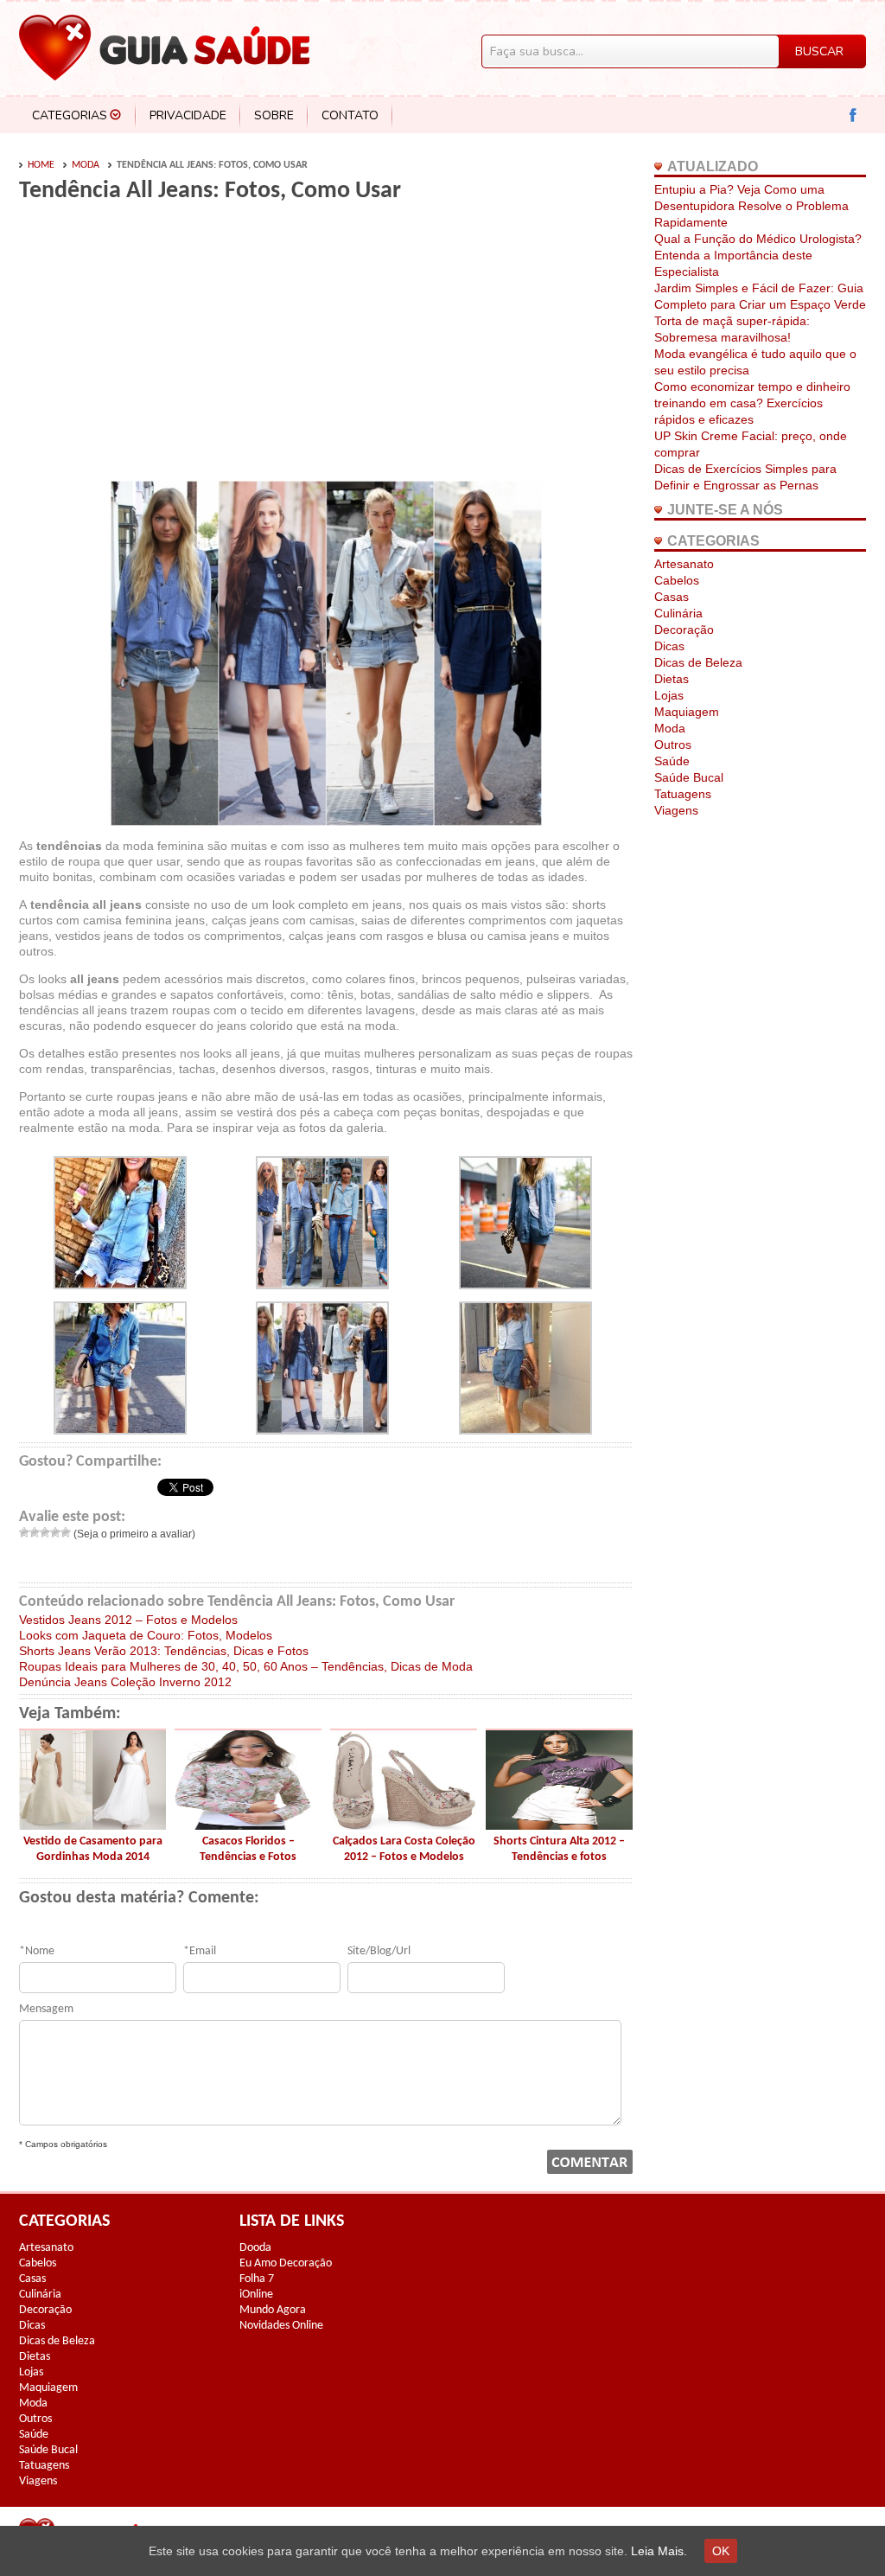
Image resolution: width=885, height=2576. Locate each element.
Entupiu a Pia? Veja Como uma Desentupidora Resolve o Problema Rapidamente (751, 206)
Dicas (669, 646)
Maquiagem (687, 712)
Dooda (255, 2248)
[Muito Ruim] (24, 1532)
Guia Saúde (164, 48)
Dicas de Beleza (698, 662)
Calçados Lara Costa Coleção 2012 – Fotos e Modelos (404, 1849)
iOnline (256, 2295)
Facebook (853, 115)
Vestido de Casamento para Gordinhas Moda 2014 (93, 1849)
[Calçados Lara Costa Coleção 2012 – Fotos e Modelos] (404, 1825)
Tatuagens (683, 794)
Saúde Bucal (689, 777)
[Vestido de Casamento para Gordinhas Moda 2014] (92, 1825)
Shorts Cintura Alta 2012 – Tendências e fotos (559, 1849)
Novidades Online (281, 2326)
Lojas (669, 695)
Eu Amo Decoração (286, 2263)
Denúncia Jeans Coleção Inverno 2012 (125, 1682)
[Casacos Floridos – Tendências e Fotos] (248, 1825)
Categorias (70, 115)
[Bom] (55, 1532)
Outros (673, 745)
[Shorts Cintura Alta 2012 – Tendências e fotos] (559, 1825)
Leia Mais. (659, 2551)
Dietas (672, 679)
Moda (86, 165)
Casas (672, 597)
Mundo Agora (273, 2310)
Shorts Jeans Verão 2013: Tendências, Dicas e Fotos (164, 1651)
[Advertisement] (164, 348)
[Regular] (45, 1532)
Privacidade (188, 115)
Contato (350, 115)
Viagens (676, 810)
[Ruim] (35, 1532)
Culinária (678, 613)
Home (41, 165)
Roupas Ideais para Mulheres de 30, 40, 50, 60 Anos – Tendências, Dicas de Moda (246, 1666)
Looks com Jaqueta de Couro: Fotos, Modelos (146, 1635)
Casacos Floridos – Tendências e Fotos (248, 1849)
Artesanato (684, 564)
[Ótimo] (66, 1532)
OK (721, 2551)
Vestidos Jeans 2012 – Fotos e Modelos (128, 1620)
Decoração (684, 630)
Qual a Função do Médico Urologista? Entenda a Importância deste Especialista (758, 255)
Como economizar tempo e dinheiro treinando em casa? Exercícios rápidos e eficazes (752, 403)
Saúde (672, 761)
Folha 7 (257, 2279)
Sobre (274, 115)
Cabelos (677, 580)
